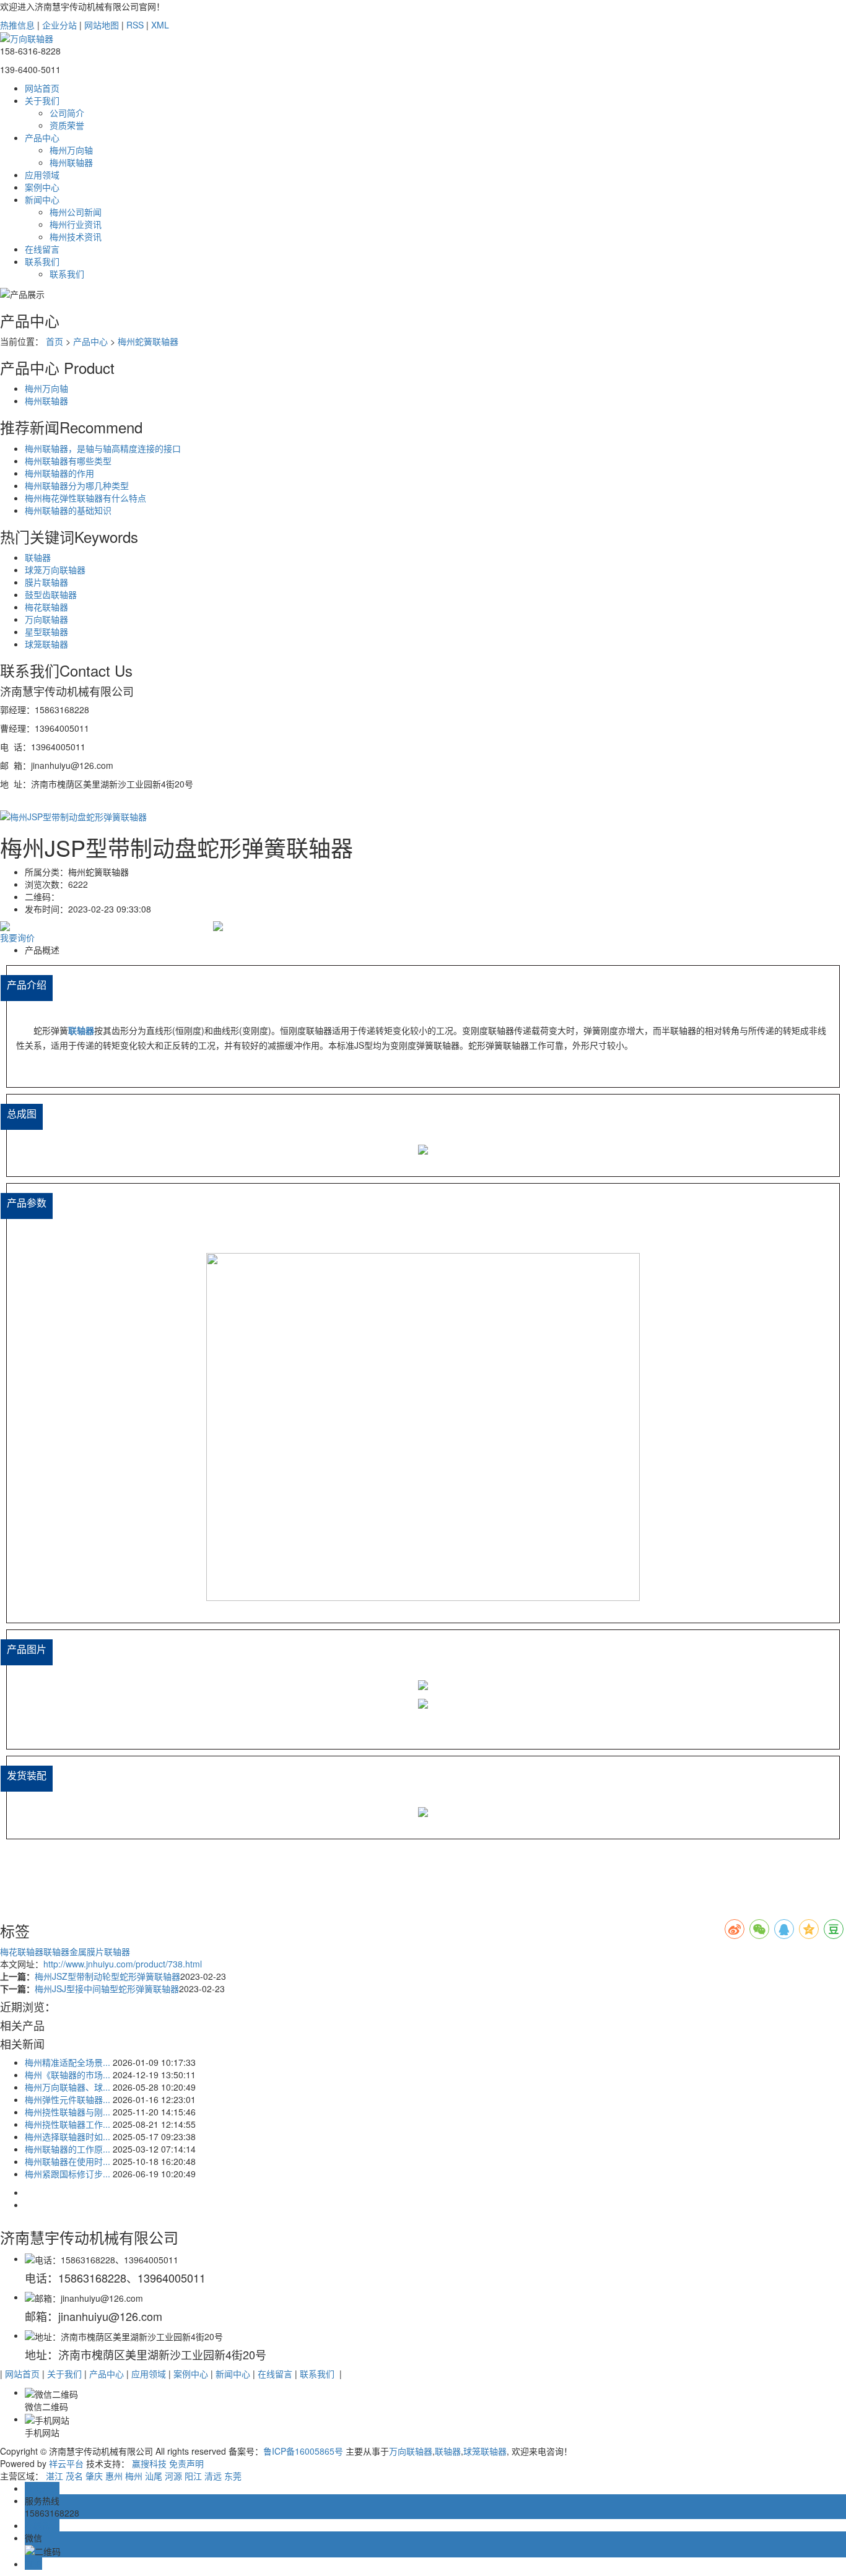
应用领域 (42, 175)
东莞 (233, 2476)
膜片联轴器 (46, 582)
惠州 (114, 2476)
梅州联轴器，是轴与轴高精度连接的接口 (103, 448)
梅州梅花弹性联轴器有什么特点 (85, 498)
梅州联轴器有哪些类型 (68, 461)
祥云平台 (66, 2463)
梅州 (134, 2476)
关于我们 (42, 100)
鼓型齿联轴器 (51, 594)
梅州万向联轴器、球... (68, 2087)
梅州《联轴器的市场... (68, 2075)
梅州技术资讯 (76, 236)
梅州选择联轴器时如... (68, 2136)
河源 (173, 2476)
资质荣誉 (67, 125)
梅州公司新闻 (76, 212)
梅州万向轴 (71, 150)
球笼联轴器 (46, 644)
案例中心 (42, 187)
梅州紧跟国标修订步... (68, 2174)
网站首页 (42, 88)
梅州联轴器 (71, 162)
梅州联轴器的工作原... (68, 2149)
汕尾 (154, 2476)
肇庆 (94, 2476)
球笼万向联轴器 (55, 570)
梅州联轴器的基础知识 (68, 510)
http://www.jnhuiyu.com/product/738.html (123, 1964)
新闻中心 (42, 199)
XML (160, 25)
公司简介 (67, 113)
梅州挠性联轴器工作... (68, 2124)
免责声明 (186, 2463)
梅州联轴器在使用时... (68, 2161)
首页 (55, 341)
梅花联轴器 (46, 607)
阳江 (193, 2476)
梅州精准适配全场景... (68, 2062)
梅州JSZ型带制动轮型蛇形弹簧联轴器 (107, 1976)
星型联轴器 (46, 631)
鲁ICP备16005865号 (303, 2451)
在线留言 (42, 249)
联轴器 (38, 557)
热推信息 (17, 25)
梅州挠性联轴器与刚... (68, 2112)
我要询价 (17, 937)
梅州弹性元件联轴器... (68, 2099)
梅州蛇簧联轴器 (148, 341)
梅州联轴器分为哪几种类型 (77, 485)
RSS (135, 25)
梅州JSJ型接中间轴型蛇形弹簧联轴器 (107, 1988)
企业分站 (59, 25)
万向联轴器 (46, 619)
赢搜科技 (149, 2463)
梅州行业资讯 (76, 224)
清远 (213, 2476)
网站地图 (102, 25)
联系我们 (42, 261)
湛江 (55, 2476)
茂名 (74, 2476)
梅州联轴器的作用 (59, 473)
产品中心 (42, 137)
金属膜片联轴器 (100, 1951)
